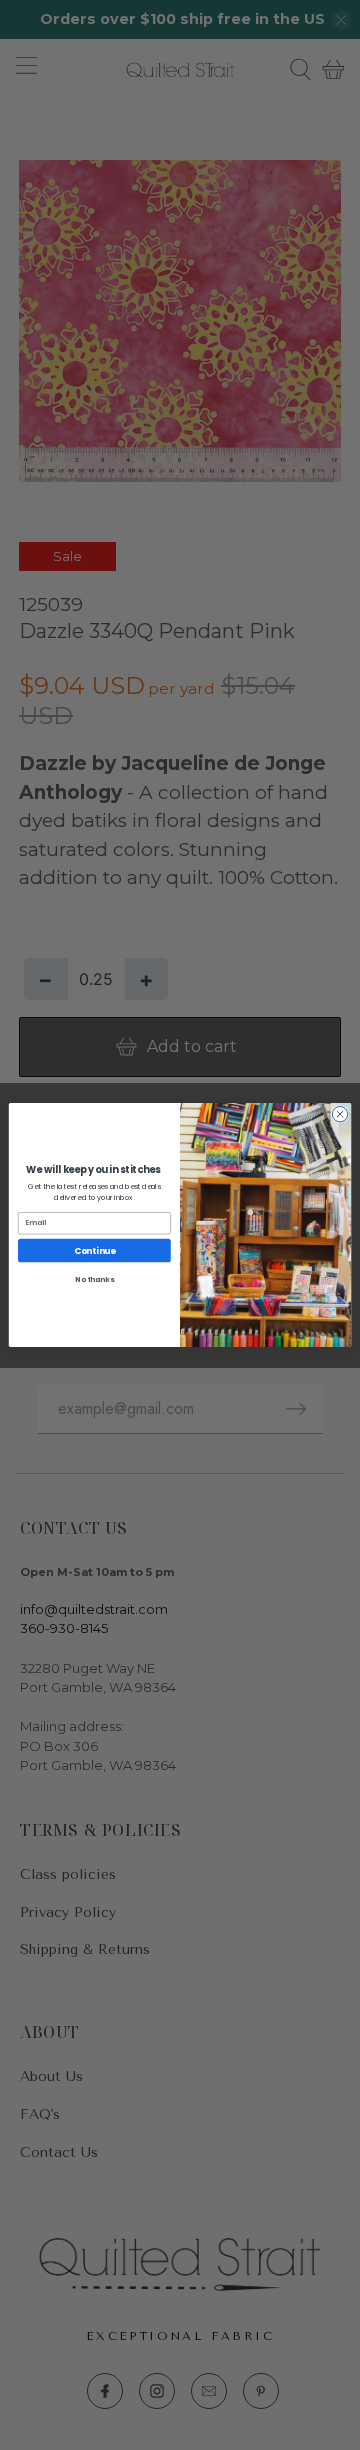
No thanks (94, 1279)
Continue (95, 1250)
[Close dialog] (339, 1113)
